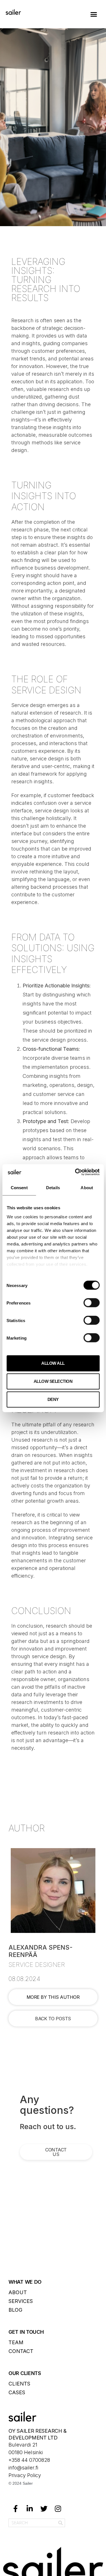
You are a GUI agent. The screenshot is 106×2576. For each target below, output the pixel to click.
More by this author (53, 1997)
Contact (21, 2351)
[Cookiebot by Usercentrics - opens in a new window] (75, 1172)
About (18, 2292)
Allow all (53, 1363)
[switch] (91, 1303)
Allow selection (53, 1381)
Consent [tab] (19, 1188)
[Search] (60, 2523)
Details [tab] (53, 1188)
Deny (53, 1399)
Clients (19, 2384)
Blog (15, 2310)
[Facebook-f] (16, 2509)
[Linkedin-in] (30, 2509)
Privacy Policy (25, 2475)
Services (21, 2301)
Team (16, 2342)
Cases (17, 2392)
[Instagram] (58, 2509)
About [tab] (87, 1188)
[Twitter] (44, 2509)
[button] (94, 14)
